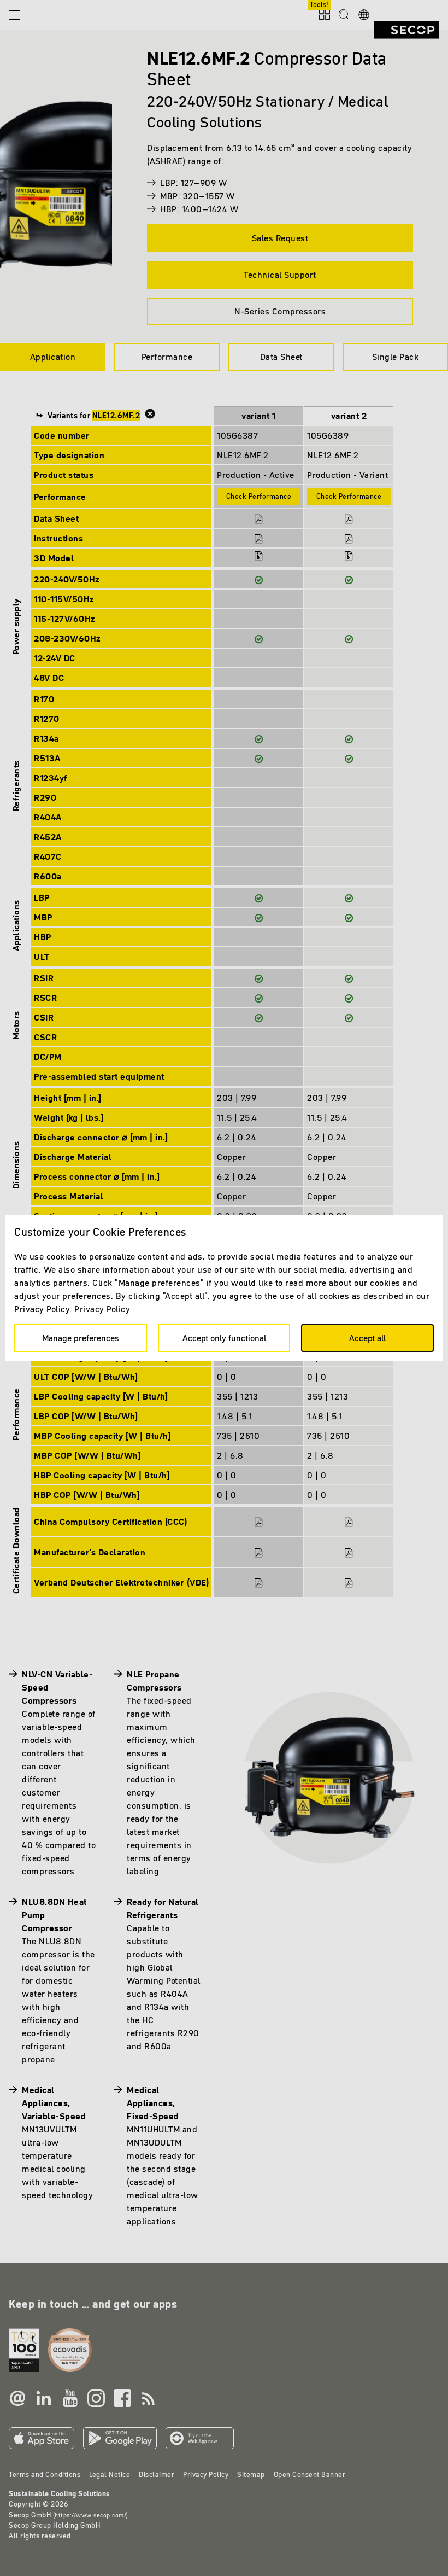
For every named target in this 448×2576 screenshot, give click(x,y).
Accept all (367, 1338)
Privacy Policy (102, 1309)
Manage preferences (81, 1338)
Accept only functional (224, 1338)
